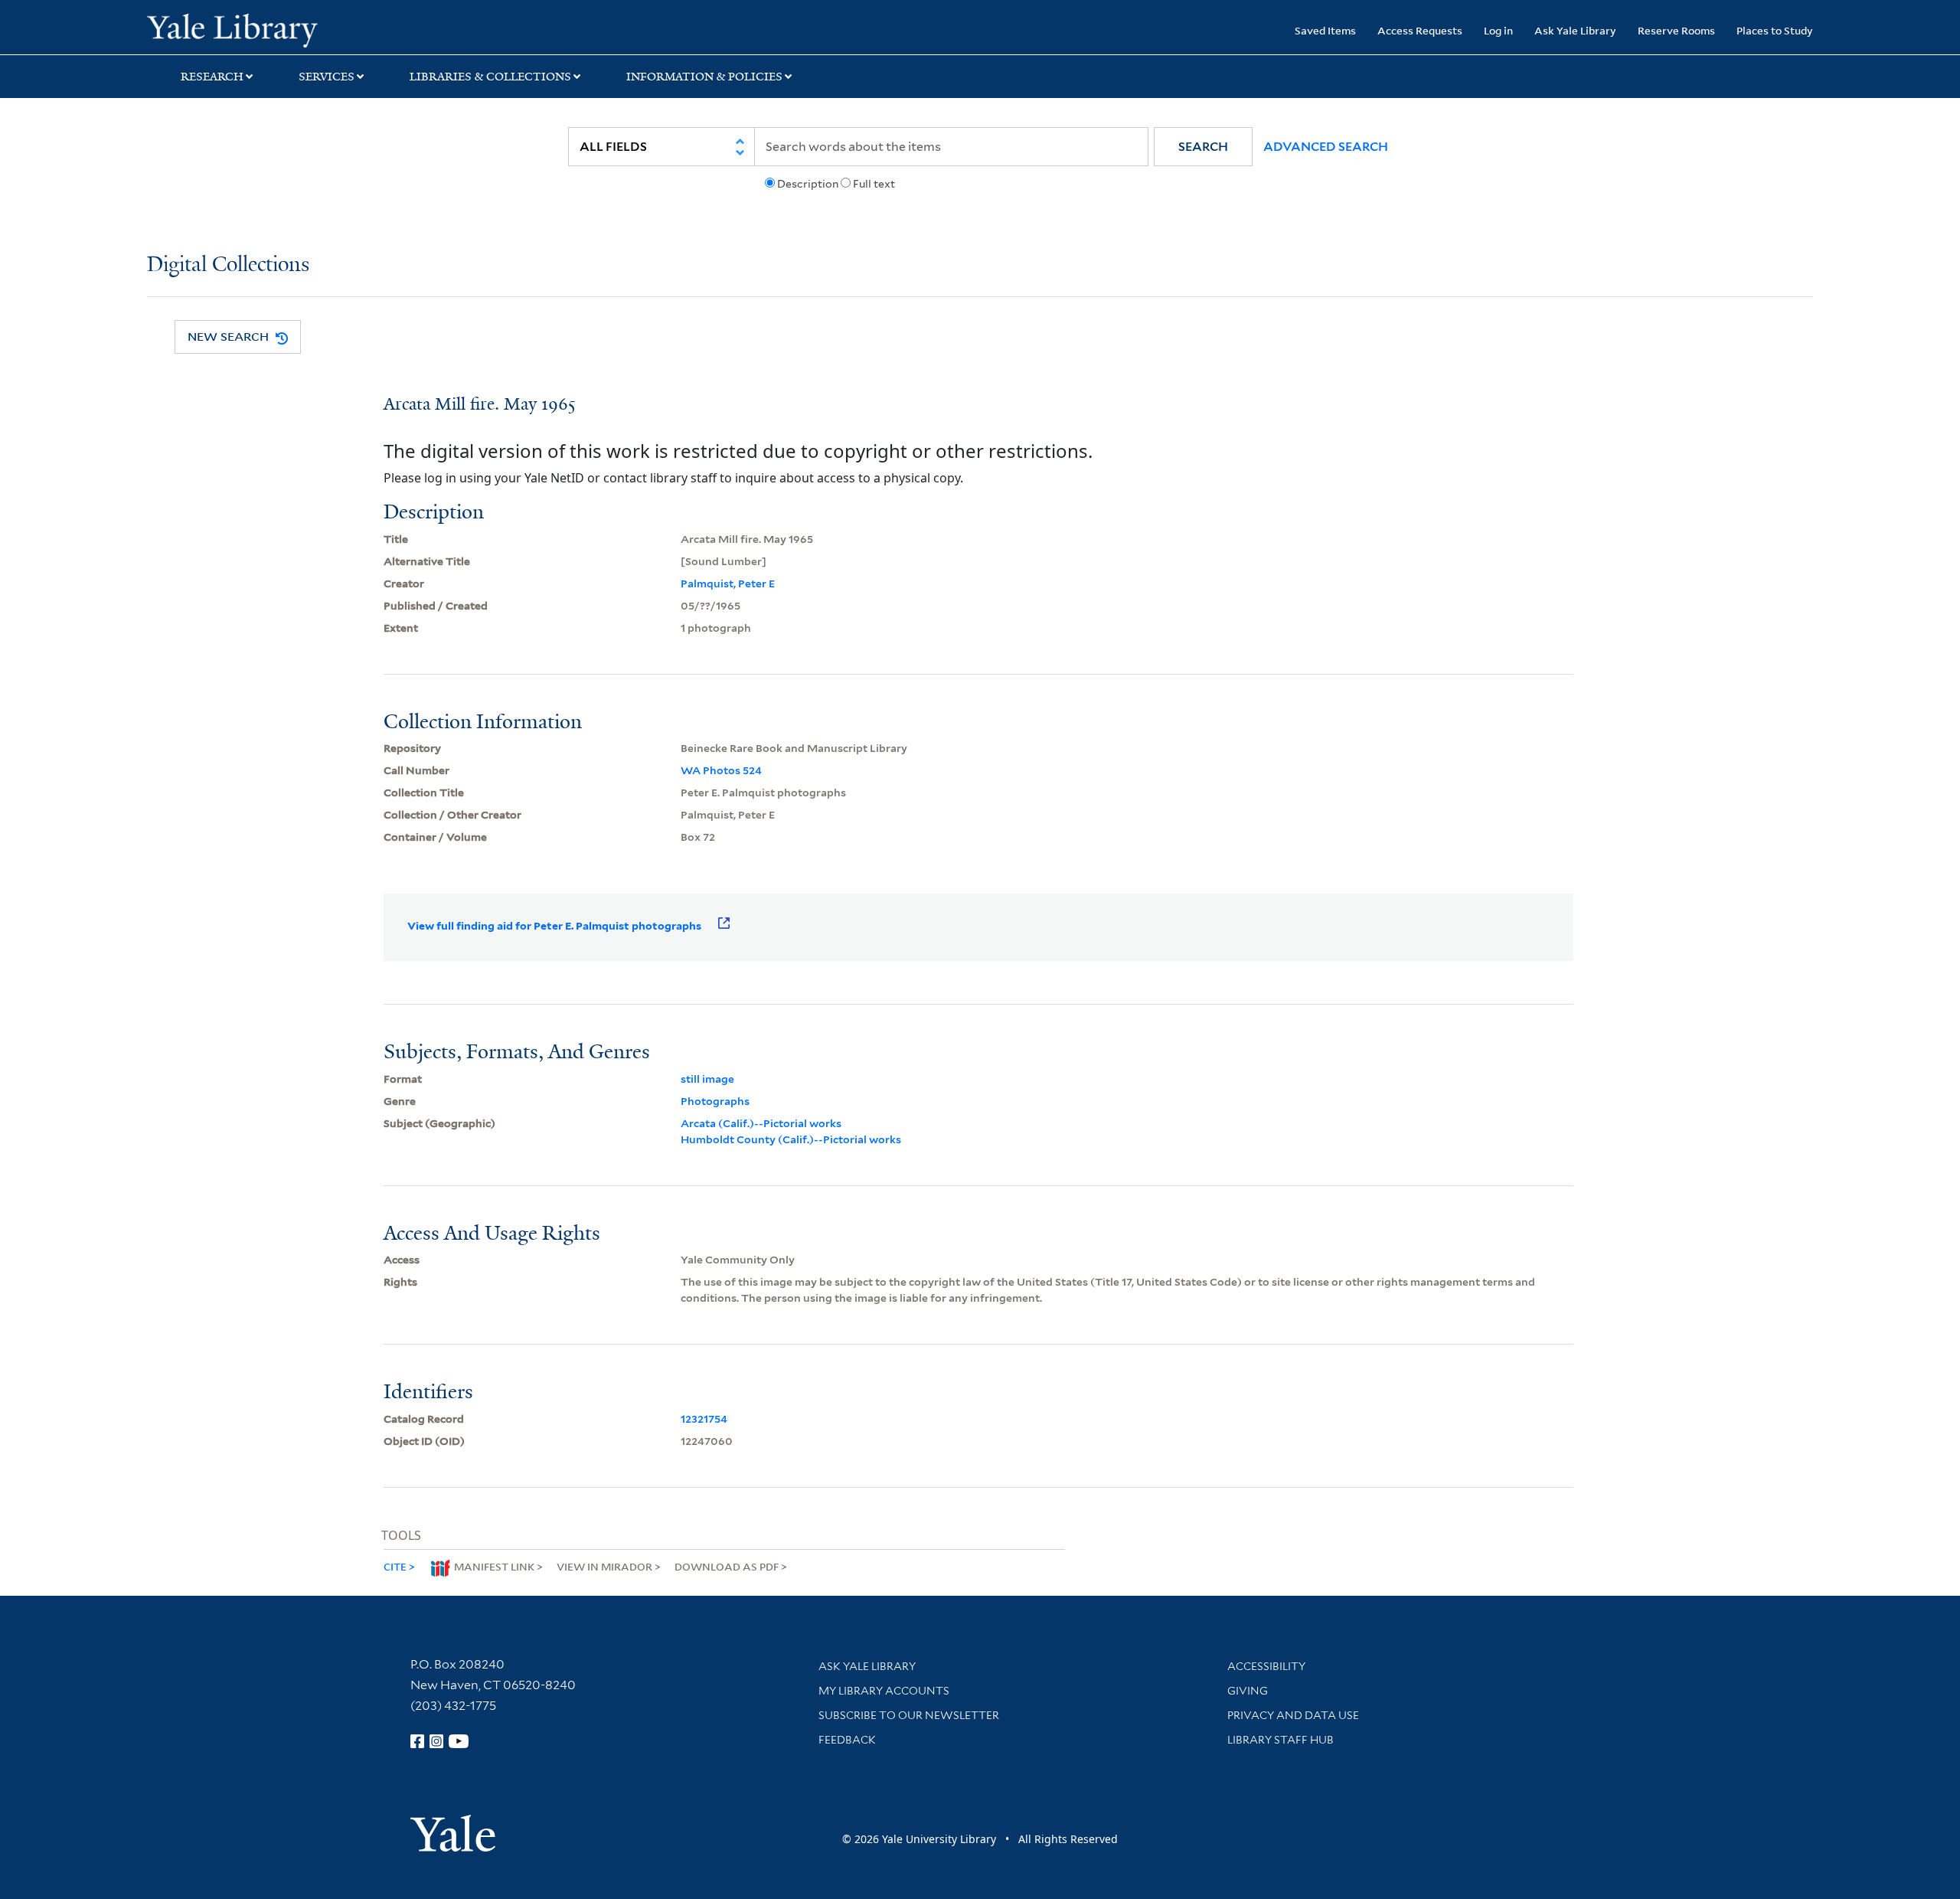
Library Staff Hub (1281, 1740)
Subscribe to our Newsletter (909, 1715)
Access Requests (1420, 30)
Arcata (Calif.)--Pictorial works (761, 1123)
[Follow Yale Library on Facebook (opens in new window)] (417, 1741)
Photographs (715, 1101)
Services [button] (327, 77)
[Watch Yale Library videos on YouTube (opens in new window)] (459, 1741)
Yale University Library (272, 29)
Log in (1498, 30)
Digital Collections (228, 265)
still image (707, 1079)
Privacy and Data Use (1293, 1715)
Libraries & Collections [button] (490, 77)
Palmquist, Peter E (728, 583)
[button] (1203, 147)
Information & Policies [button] (704, 77)
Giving (1248, 1691)
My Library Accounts (884, 1691)
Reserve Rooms (1676, 30)
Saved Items (1325, 30)
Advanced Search (1326, 147)
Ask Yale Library (1575, 30)
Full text (874, 184)
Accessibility (1266, 1666)
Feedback (847, 1740)
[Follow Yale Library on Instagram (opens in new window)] (436, 1741)
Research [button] (212, 77)
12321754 (704, 1419)
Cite (395, 1566)
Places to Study (1775, 30)
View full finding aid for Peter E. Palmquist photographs (554, 926)
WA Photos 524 (721, 770)
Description (808, 184)
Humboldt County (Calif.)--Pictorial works (791, 1139)
